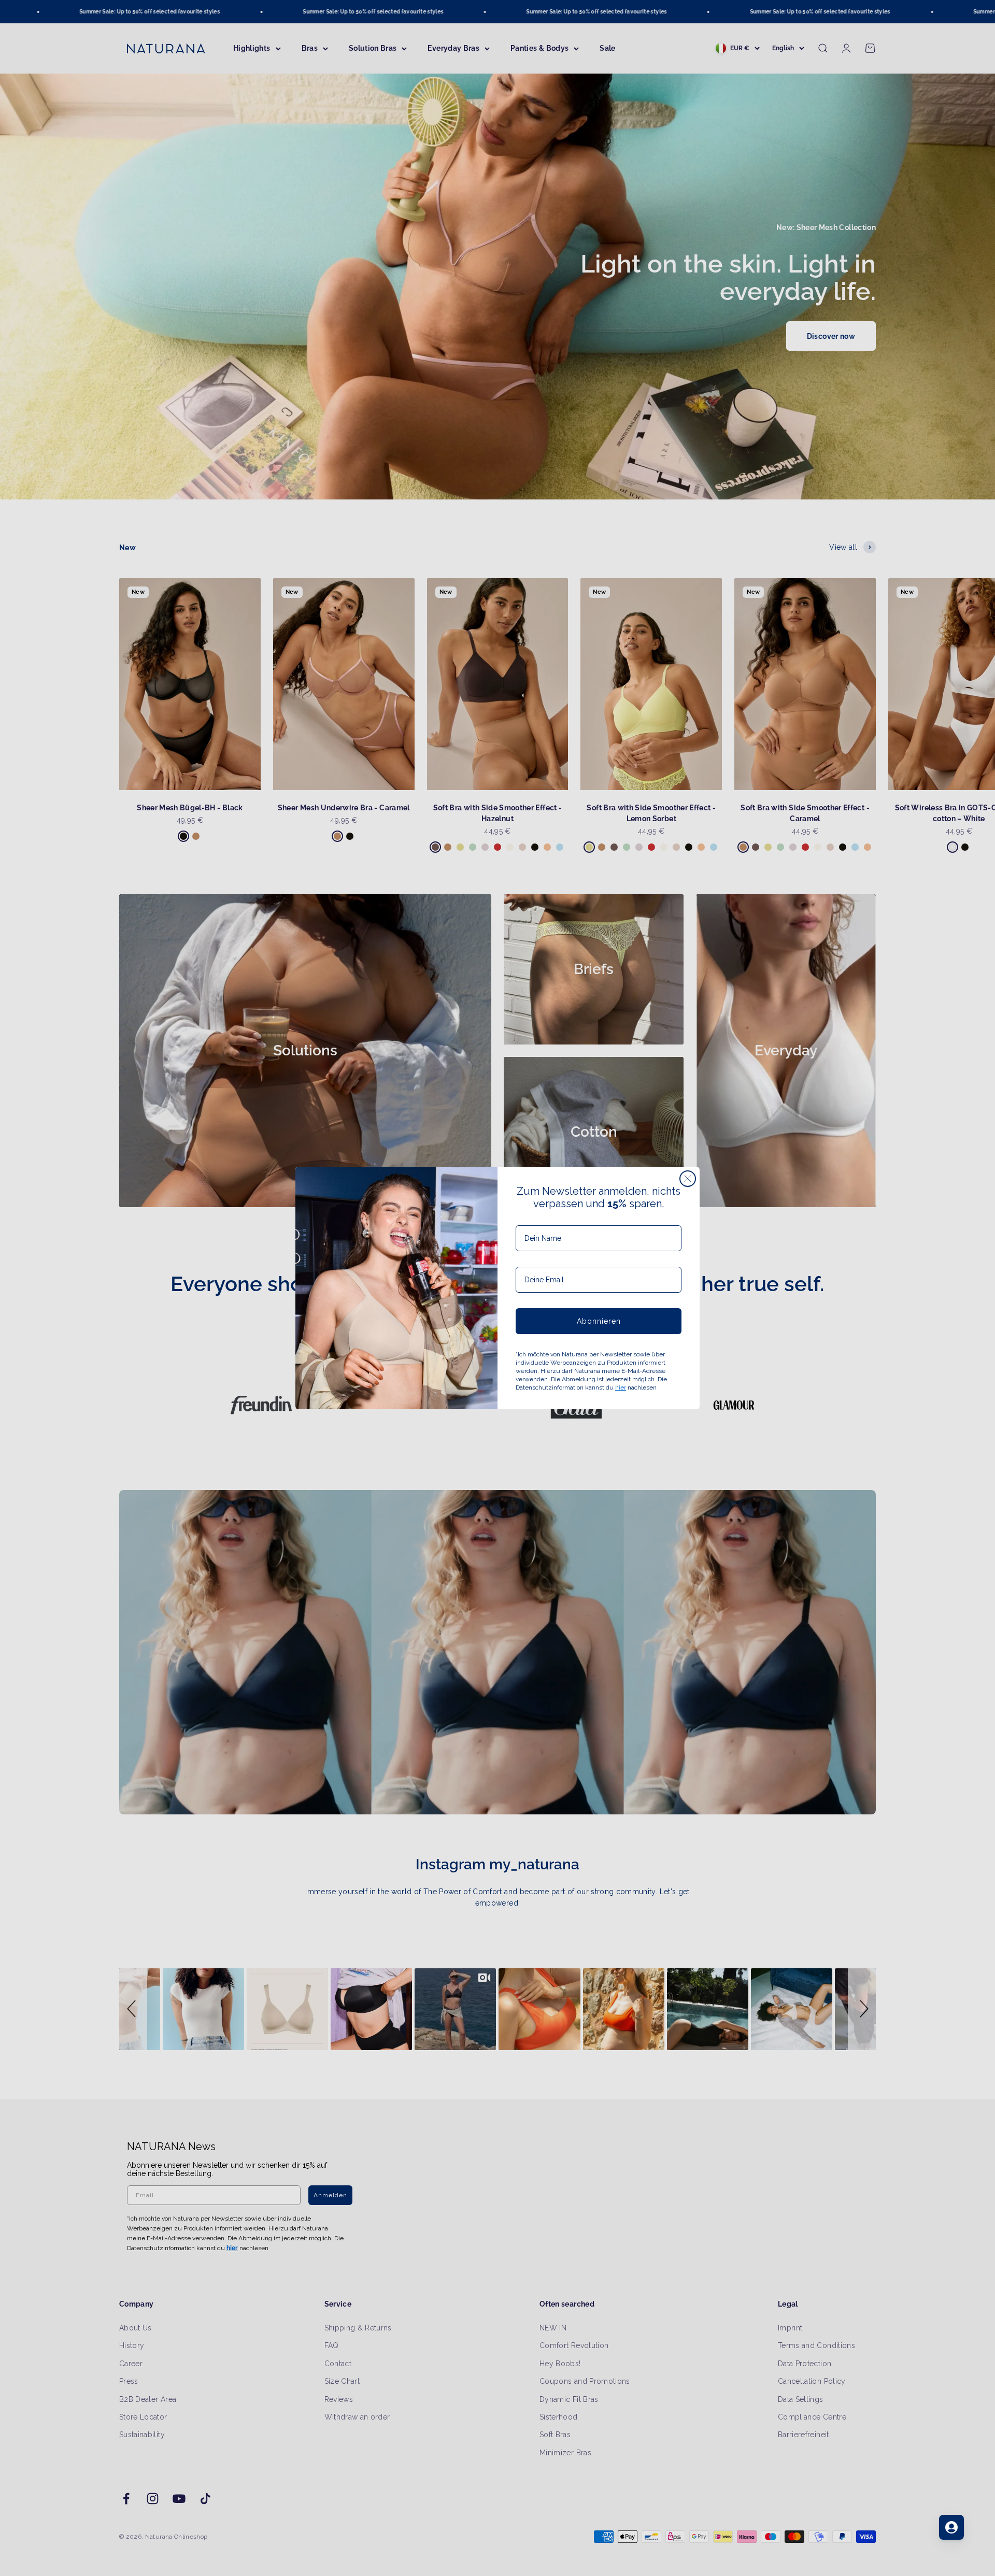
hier (621, 1387)
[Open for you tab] (951, 2527)
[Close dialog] (688, 1179)
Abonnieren (599, 1321)
